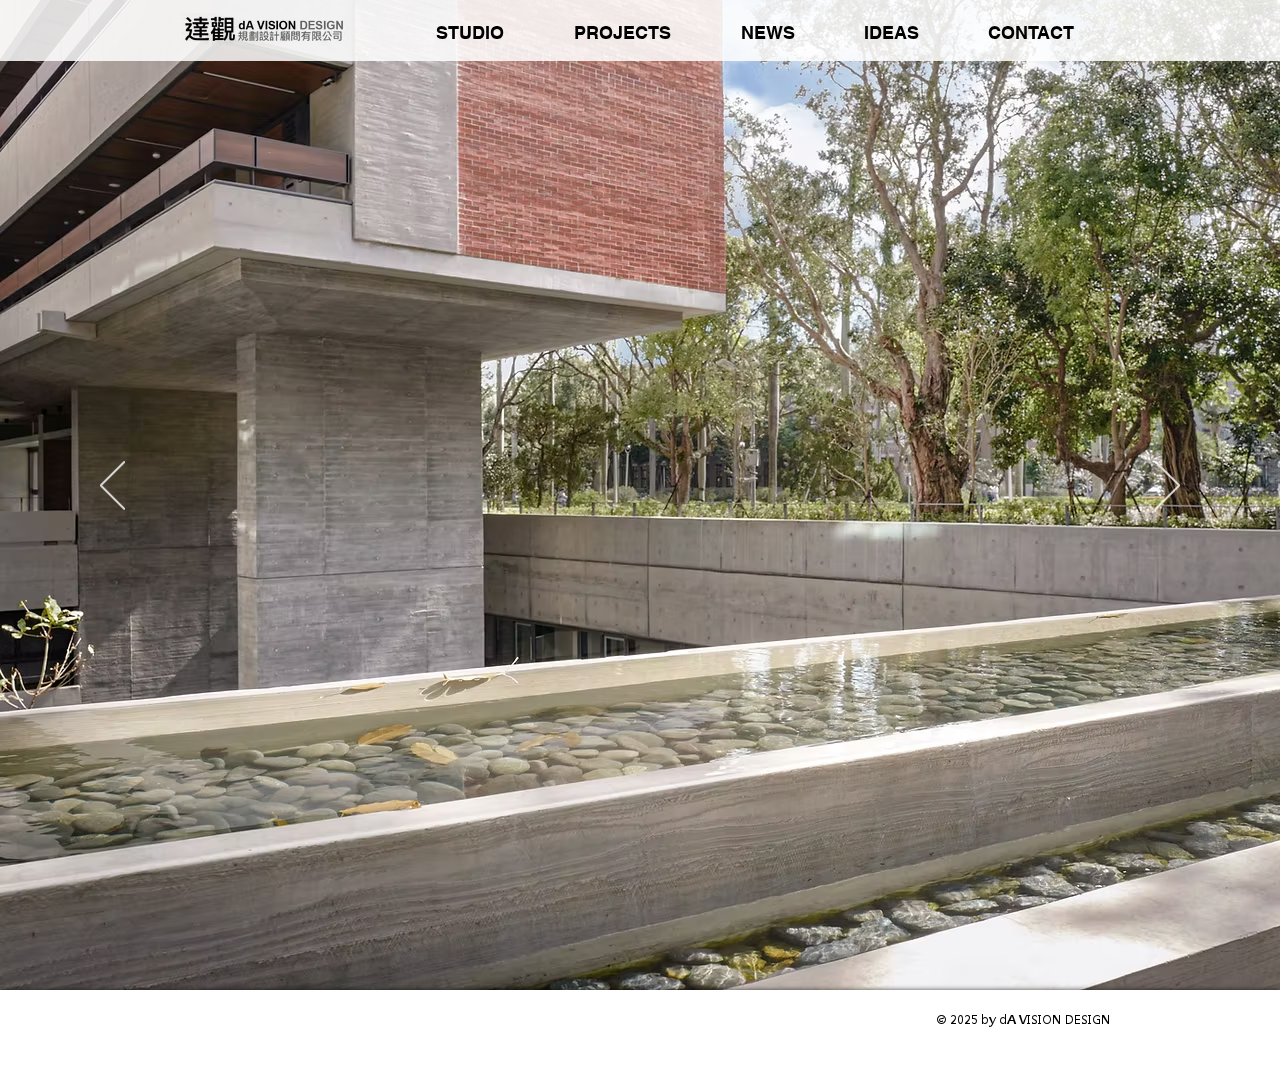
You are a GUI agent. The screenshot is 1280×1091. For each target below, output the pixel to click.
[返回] (112, 487)
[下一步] (1167, 487)
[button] (470, 33)
